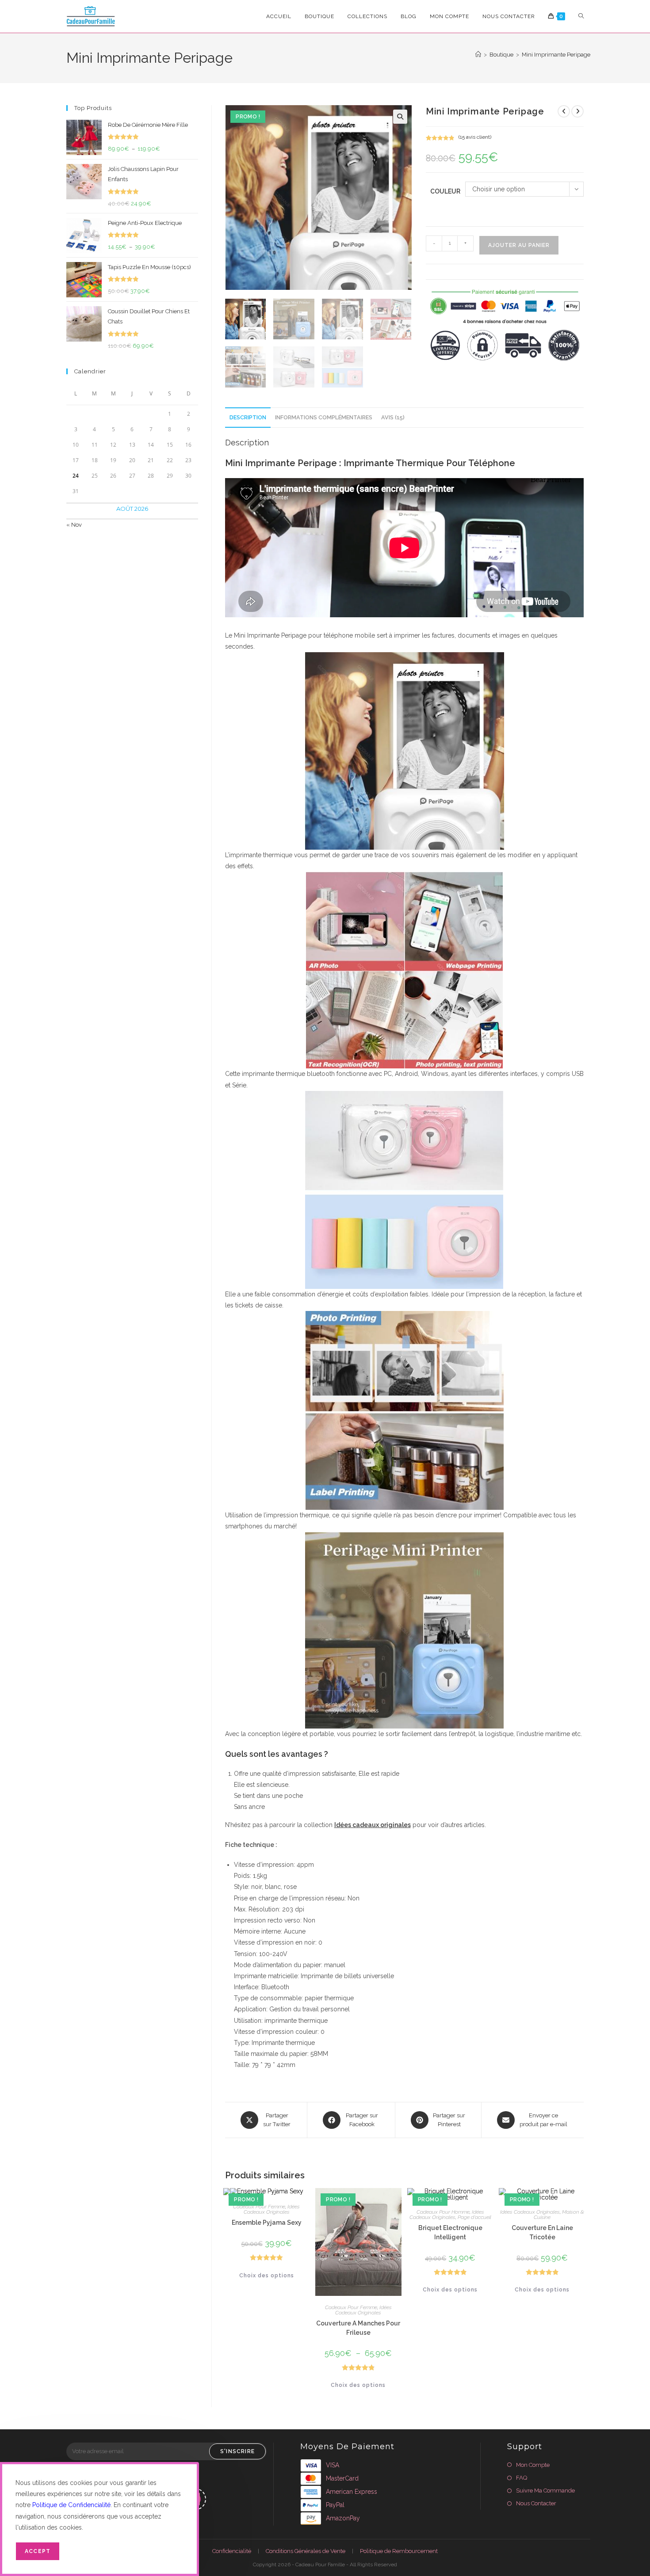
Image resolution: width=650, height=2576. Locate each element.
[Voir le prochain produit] (577, 111)
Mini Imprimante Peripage (556, 55)
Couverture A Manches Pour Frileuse (358, 2328)
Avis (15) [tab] (393, 417)
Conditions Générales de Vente (306, 2551)
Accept (38, 2551)
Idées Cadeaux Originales (272, 2209)
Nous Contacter (536, 2503)
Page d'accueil (474, 2217)
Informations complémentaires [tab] (324, 417)
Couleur (445, 191)
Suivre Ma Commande (545, 2491)
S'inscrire (237, 2451)
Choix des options (267, 2276)
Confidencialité (232, 2551)
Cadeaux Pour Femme (259, 2207)
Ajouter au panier (519, 245)
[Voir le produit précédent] (564, 111)
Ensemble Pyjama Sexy (267, 2223)
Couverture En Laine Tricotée (542, 2232)
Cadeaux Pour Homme (443, 2212)
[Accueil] (478, 55)
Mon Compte (533, 2465)
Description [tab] (248, 417)
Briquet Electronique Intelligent (450, 2232)
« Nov (74, 525)
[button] (400, 117)
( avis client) (475, 137)
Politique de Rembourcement (399, 2551)
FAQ (522, 2478)
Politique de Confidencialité (71, 2505)
